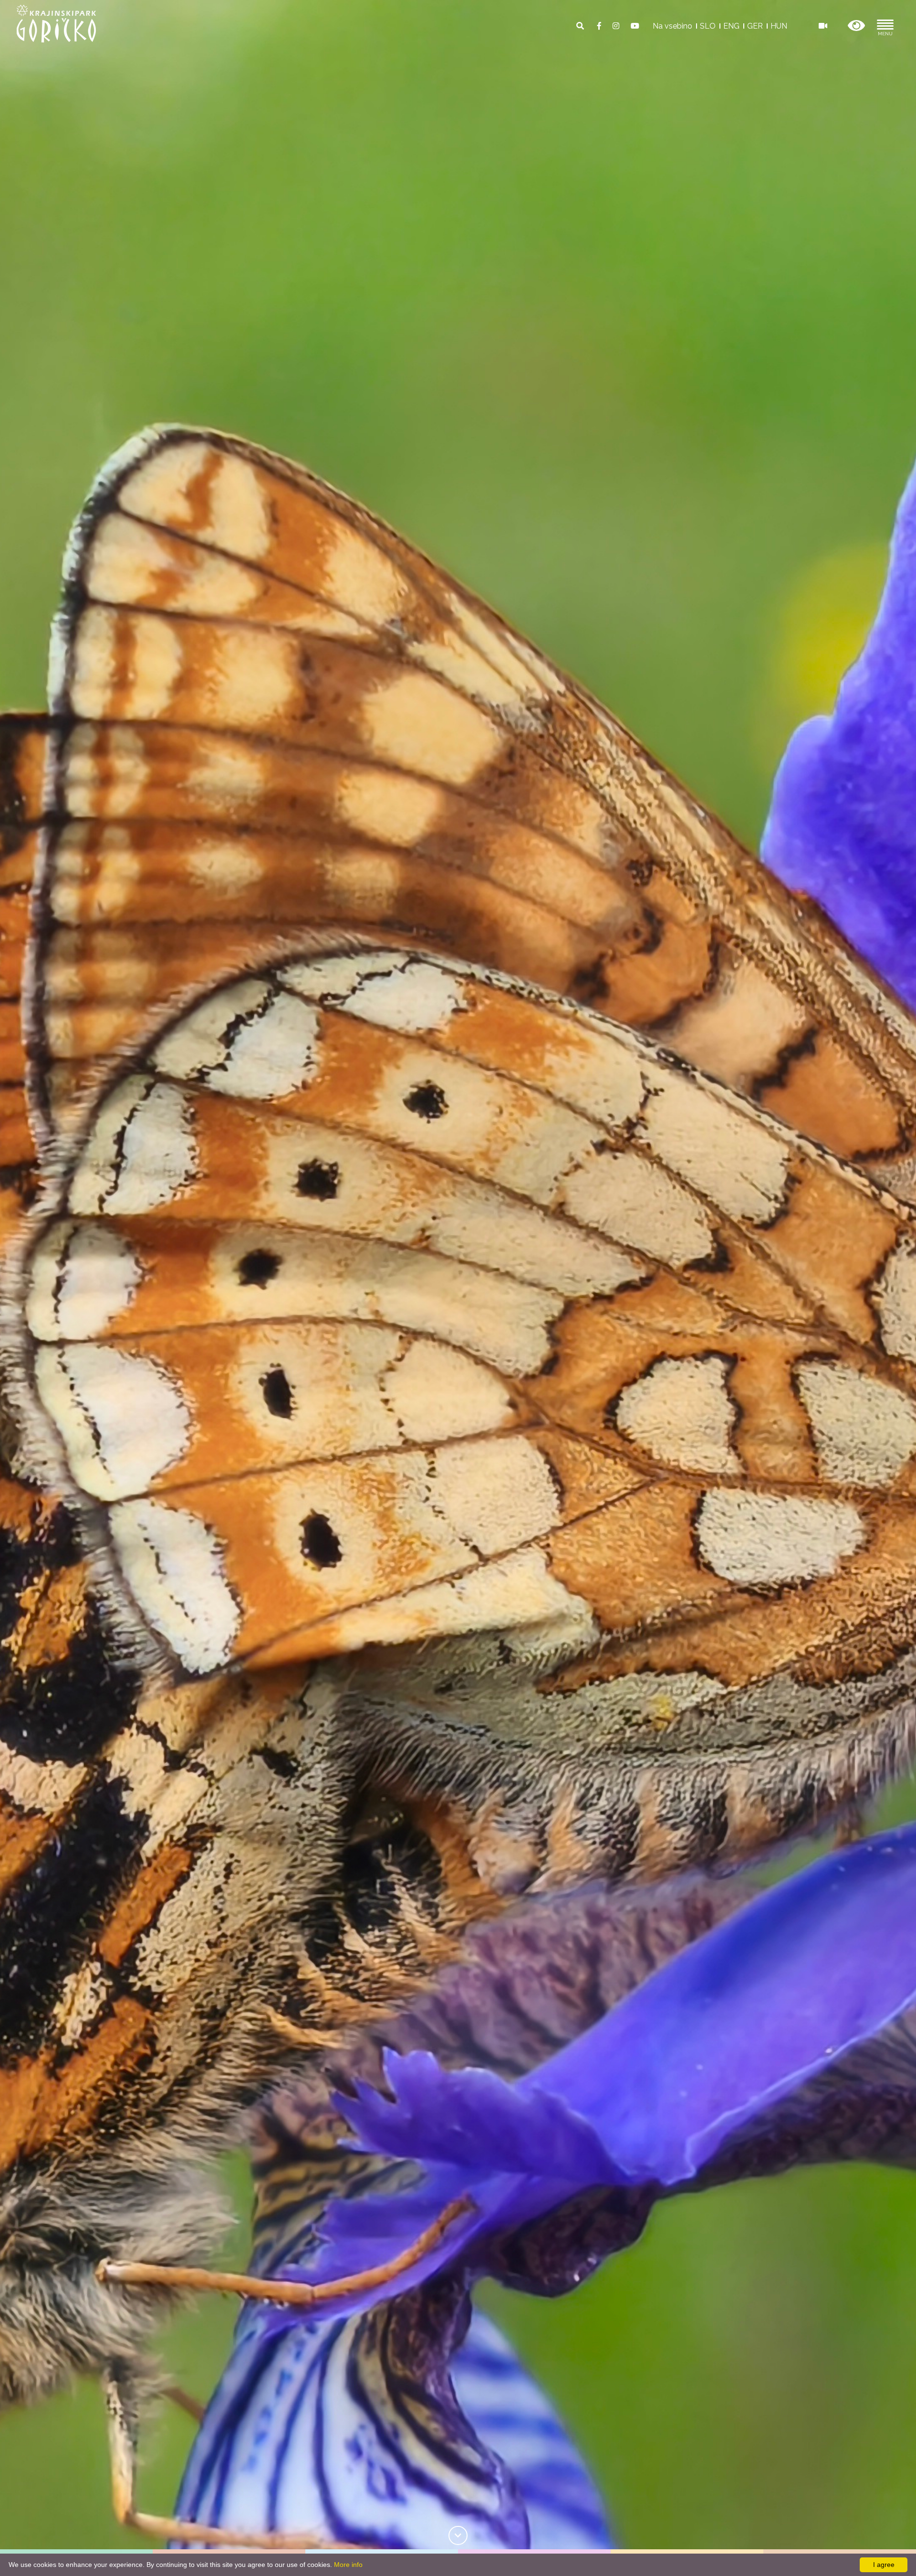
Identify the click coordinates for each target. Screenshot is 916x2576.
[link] (458, 2535)
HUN (779, 26)
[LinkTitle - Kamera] (823, 26)
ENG (731, 26)
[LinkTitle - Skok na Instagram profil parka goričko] (617, 26)
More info (348, 2565)
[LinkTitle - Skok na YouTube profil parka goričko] (635, 26)
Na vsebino (672, 26)
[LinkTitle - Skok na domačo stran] (56, 23)
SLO (708, 26)
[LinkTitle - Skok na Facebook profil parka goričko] (600, 26)
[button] (856, 26)
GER (755, 26)
